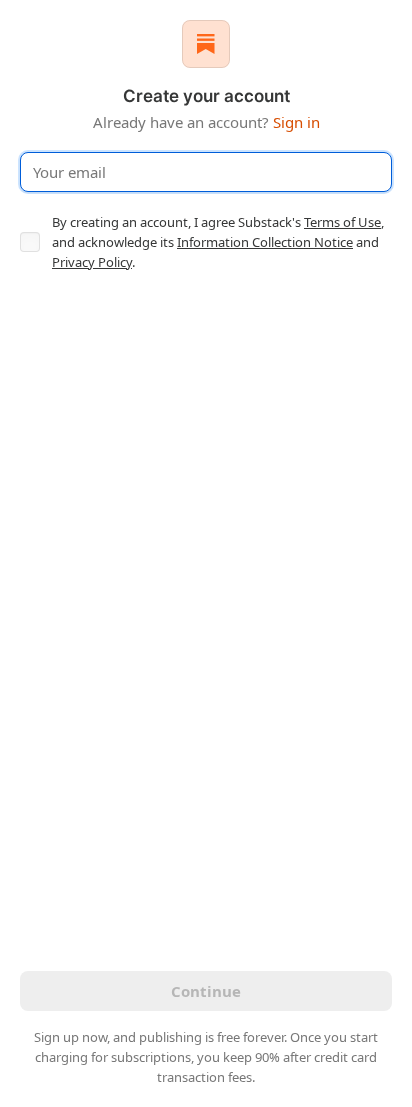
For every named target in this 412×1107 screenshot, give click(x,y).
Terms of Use (342, 222)
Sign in (296, 122)
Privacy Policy (92, 262)
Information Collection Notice (265, 242)
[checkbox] (30, 242)
